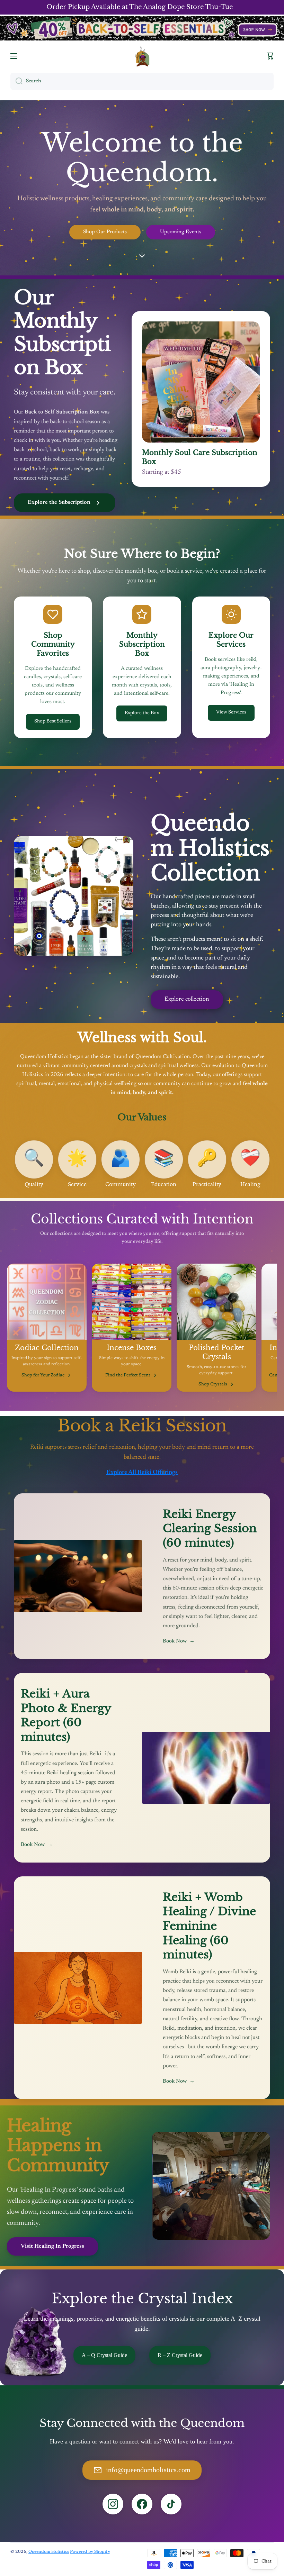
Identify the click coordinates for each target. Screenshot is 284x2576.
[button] (270, 56)
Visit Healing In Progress (52, 2246)
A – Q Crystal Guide (104, 2355)
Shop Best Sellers (53, 721)
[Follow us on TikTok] (171, 2504)
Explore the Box (142, 713)
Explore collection (187, 999)
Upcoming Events (181, 232)
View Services (231, 712)
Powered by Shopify (90, 2552)
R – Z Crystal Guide (180, 2355)
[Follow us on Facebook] (142, 2504)
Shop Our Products (105, 232)
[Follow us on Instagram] (113, 2504)
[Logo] (142, 56)
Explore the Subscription (59, 502)
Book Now (179, 1641)
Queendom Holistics (49, 2552)
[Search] (16, 81)
